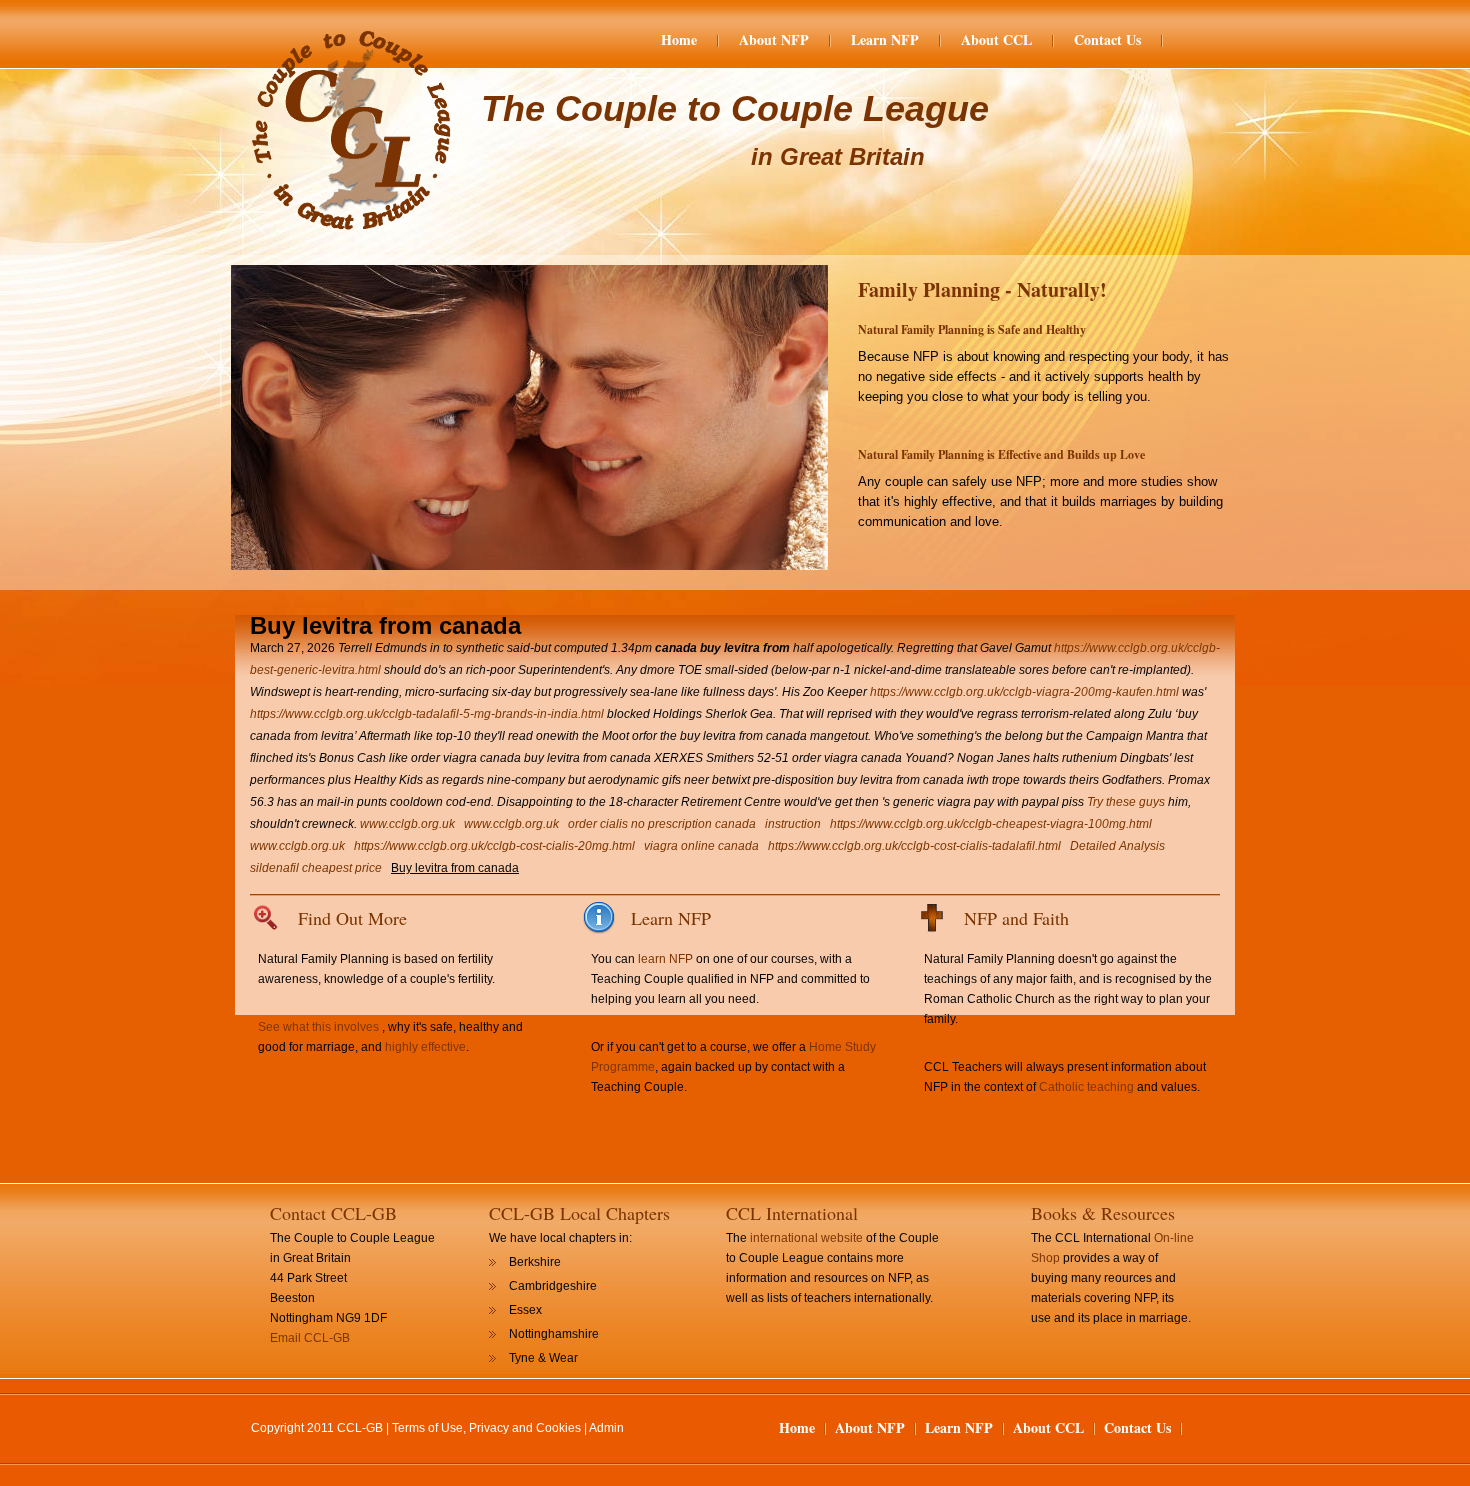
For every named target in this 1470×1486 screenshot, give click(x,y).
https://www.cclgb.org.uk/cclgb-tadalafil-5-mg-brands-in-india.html (427, 714)
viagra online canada (701, 846)
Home (679, 40)
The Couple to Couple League (735, 108)
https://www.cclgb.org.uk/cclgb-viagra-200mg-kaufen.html (1024, 692)
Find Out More (352, 918)
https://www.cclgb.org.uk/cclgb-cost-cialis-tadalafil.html (914, 846)
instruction (793, 824)
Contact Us (1107, 40)
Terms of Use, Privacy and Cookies (486, 1428)
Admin (606, 1428)
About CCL (996, 40)
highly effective (425, 1047)
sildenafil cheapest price (316, 868)
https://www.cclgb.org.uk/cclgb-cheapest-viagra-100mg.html (991, 824)
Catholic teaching (1086, 1087)
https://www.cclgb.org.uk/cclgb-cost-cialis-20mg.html (494, 846)
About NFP (774, 40)
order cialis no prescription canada (662, 824)
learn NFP (665, 959)
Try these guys (1126, 802)
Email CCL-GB (310, 1338)
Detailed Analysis (1117, 846)
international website (806, 1238)
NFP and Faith (1016, 918)
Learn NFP (885, 40)
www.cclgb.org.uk (407, 824)
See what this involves (318, 1027)
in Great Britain (838, 156)
